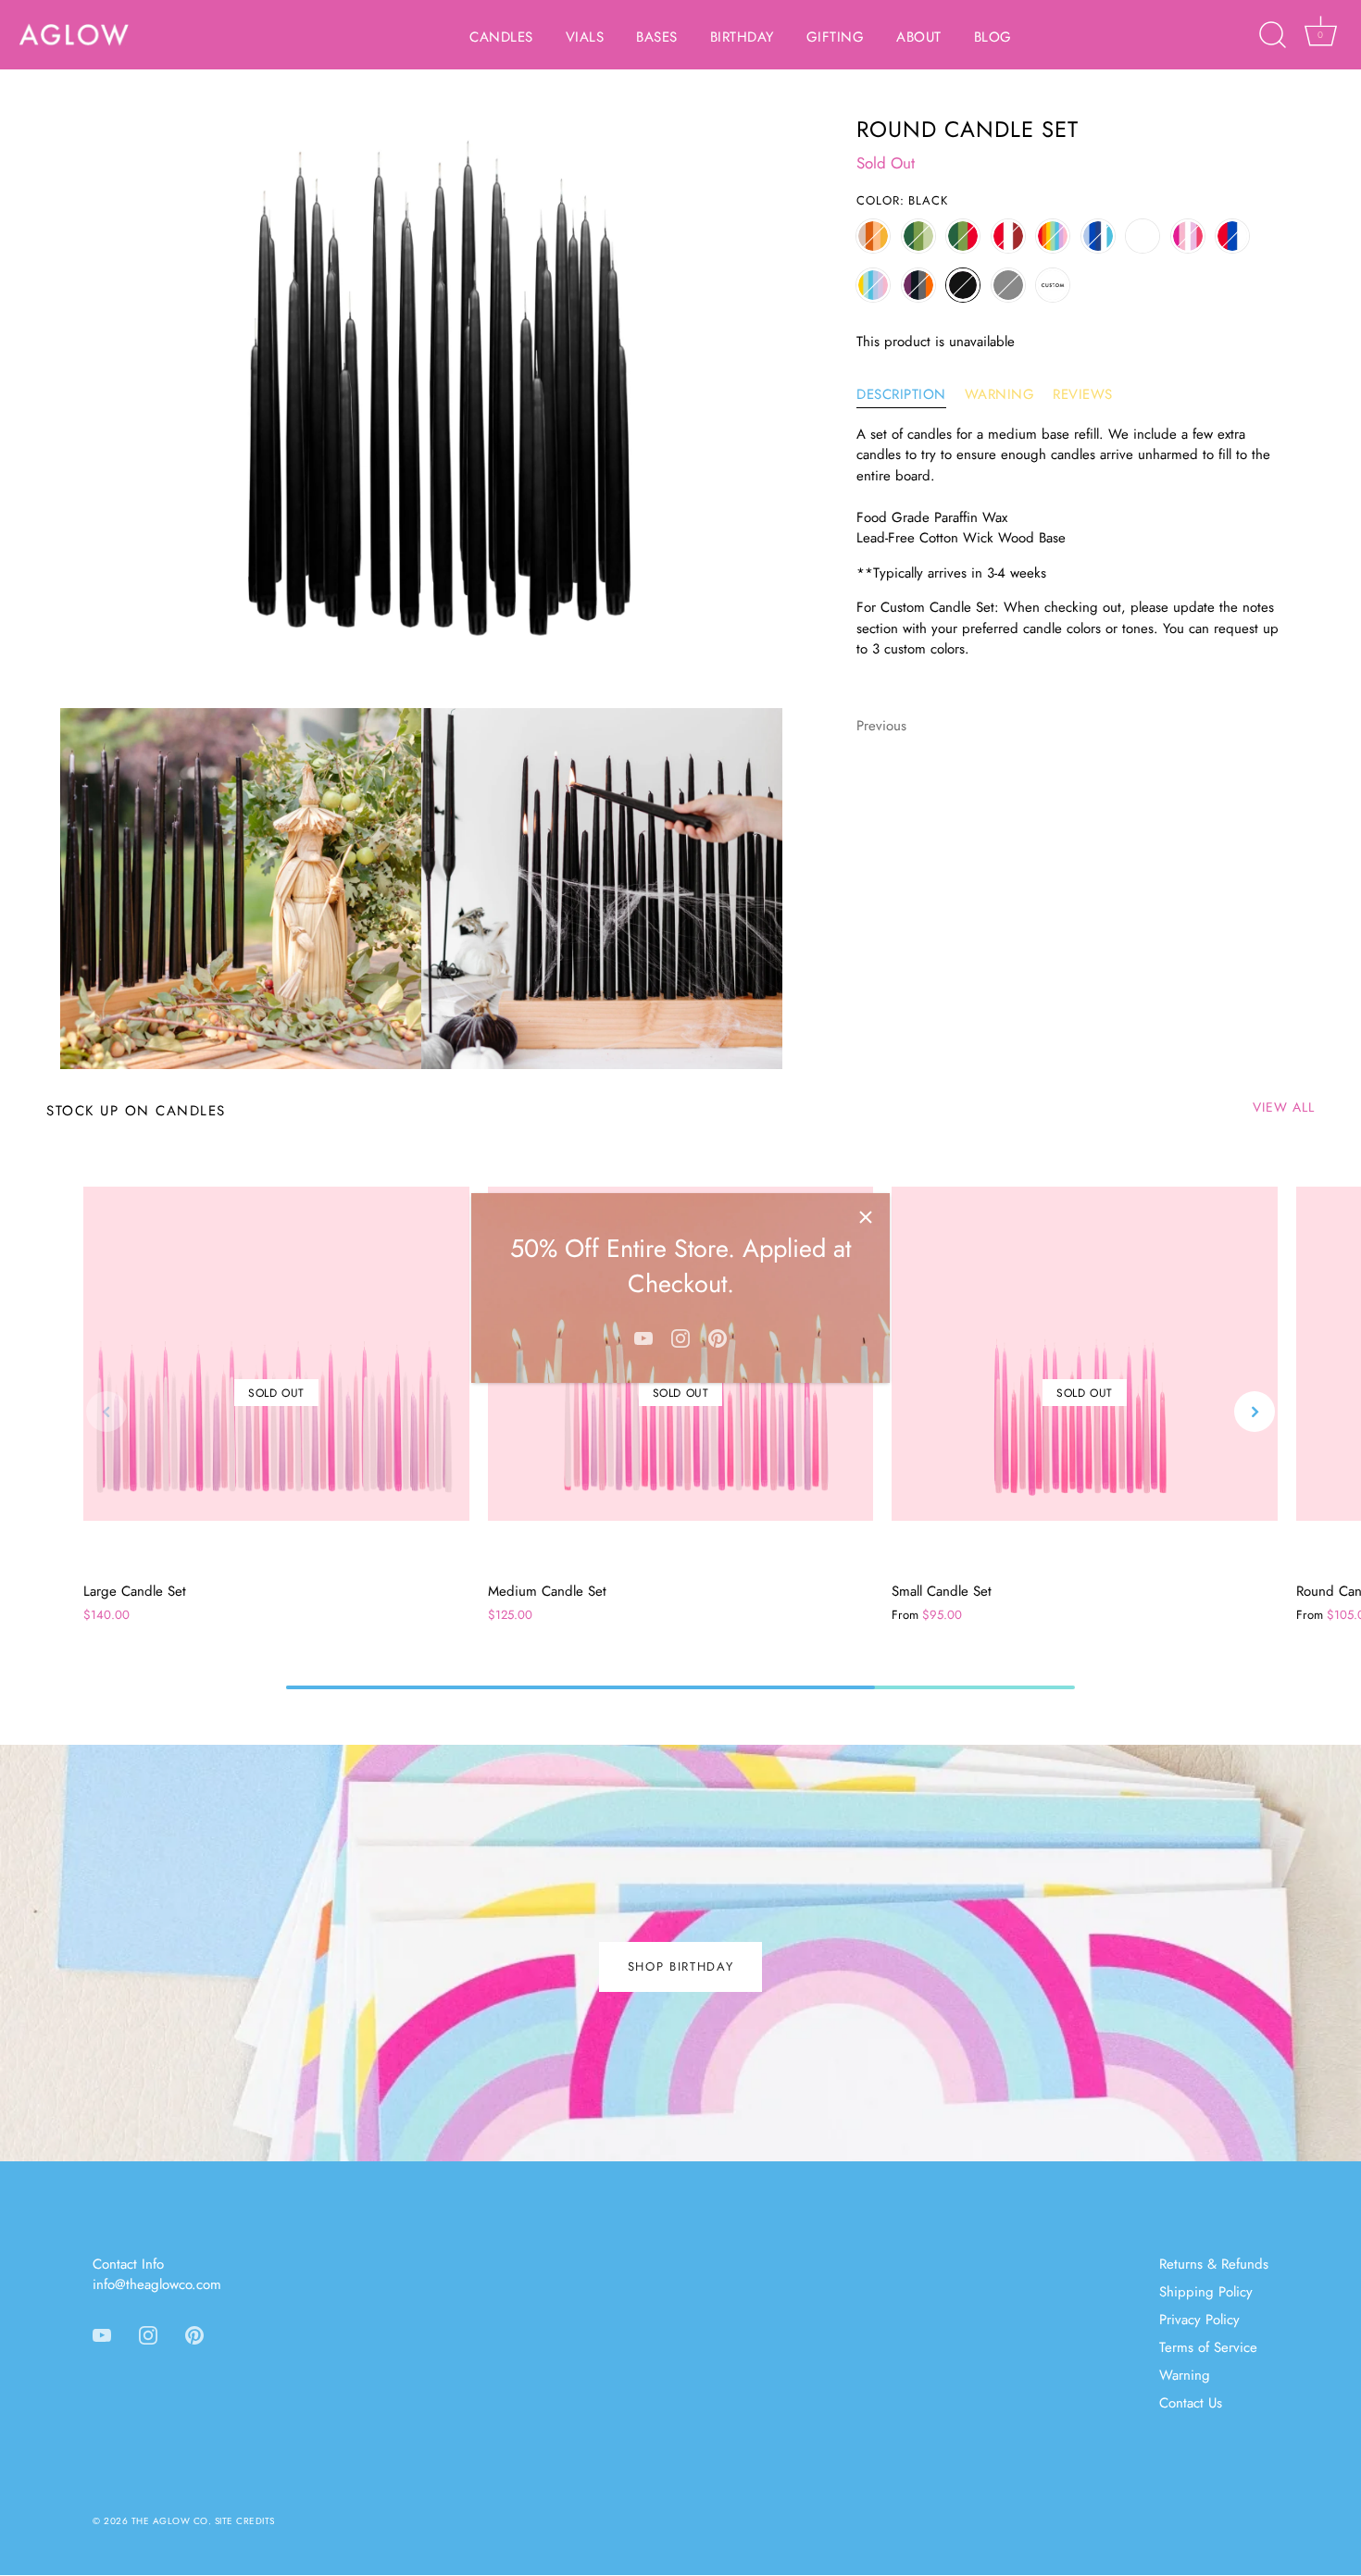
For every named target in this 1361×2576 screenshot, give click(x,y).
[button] (106, 1412)
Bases (657, 37)
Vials (585, 37)
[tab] (911, 395)
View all (1284, 1107)
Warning (1000, 394)
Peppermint (1008, 236)
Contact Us (1191, 2403)
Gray (1008, 285)
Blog (993, 37)
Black (963, 285)
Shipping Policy (1206, 2292)
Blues (1098, 236)
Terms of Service (1208, 2347)
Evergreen (918, 236)
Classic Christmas (963, 236)
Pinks (1188, 236)
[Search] (1272, 35)
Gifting (836, 37)
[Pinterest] (718, 1337)
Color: (902, 201)
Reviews (1083, 394)
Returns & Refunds (1214, 2264)
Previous (881, 725)
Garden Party (873, 285)
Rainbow (1053, 236)
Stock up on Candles (136, 1111)
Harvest (873, 236)
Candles (501, 37)
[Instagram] (680, 1337)
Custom (1053, 285)
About (919, 37)
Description (901, 394)
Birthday (742, 37)
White (1142, 236)
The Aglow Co (170, 2521)
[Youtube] (643, 1337)
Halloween (918, 285)
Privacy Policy (1199, 2320)
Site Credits (245, 2521)
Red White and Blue (1232, 236)
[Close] (866, 1217)
